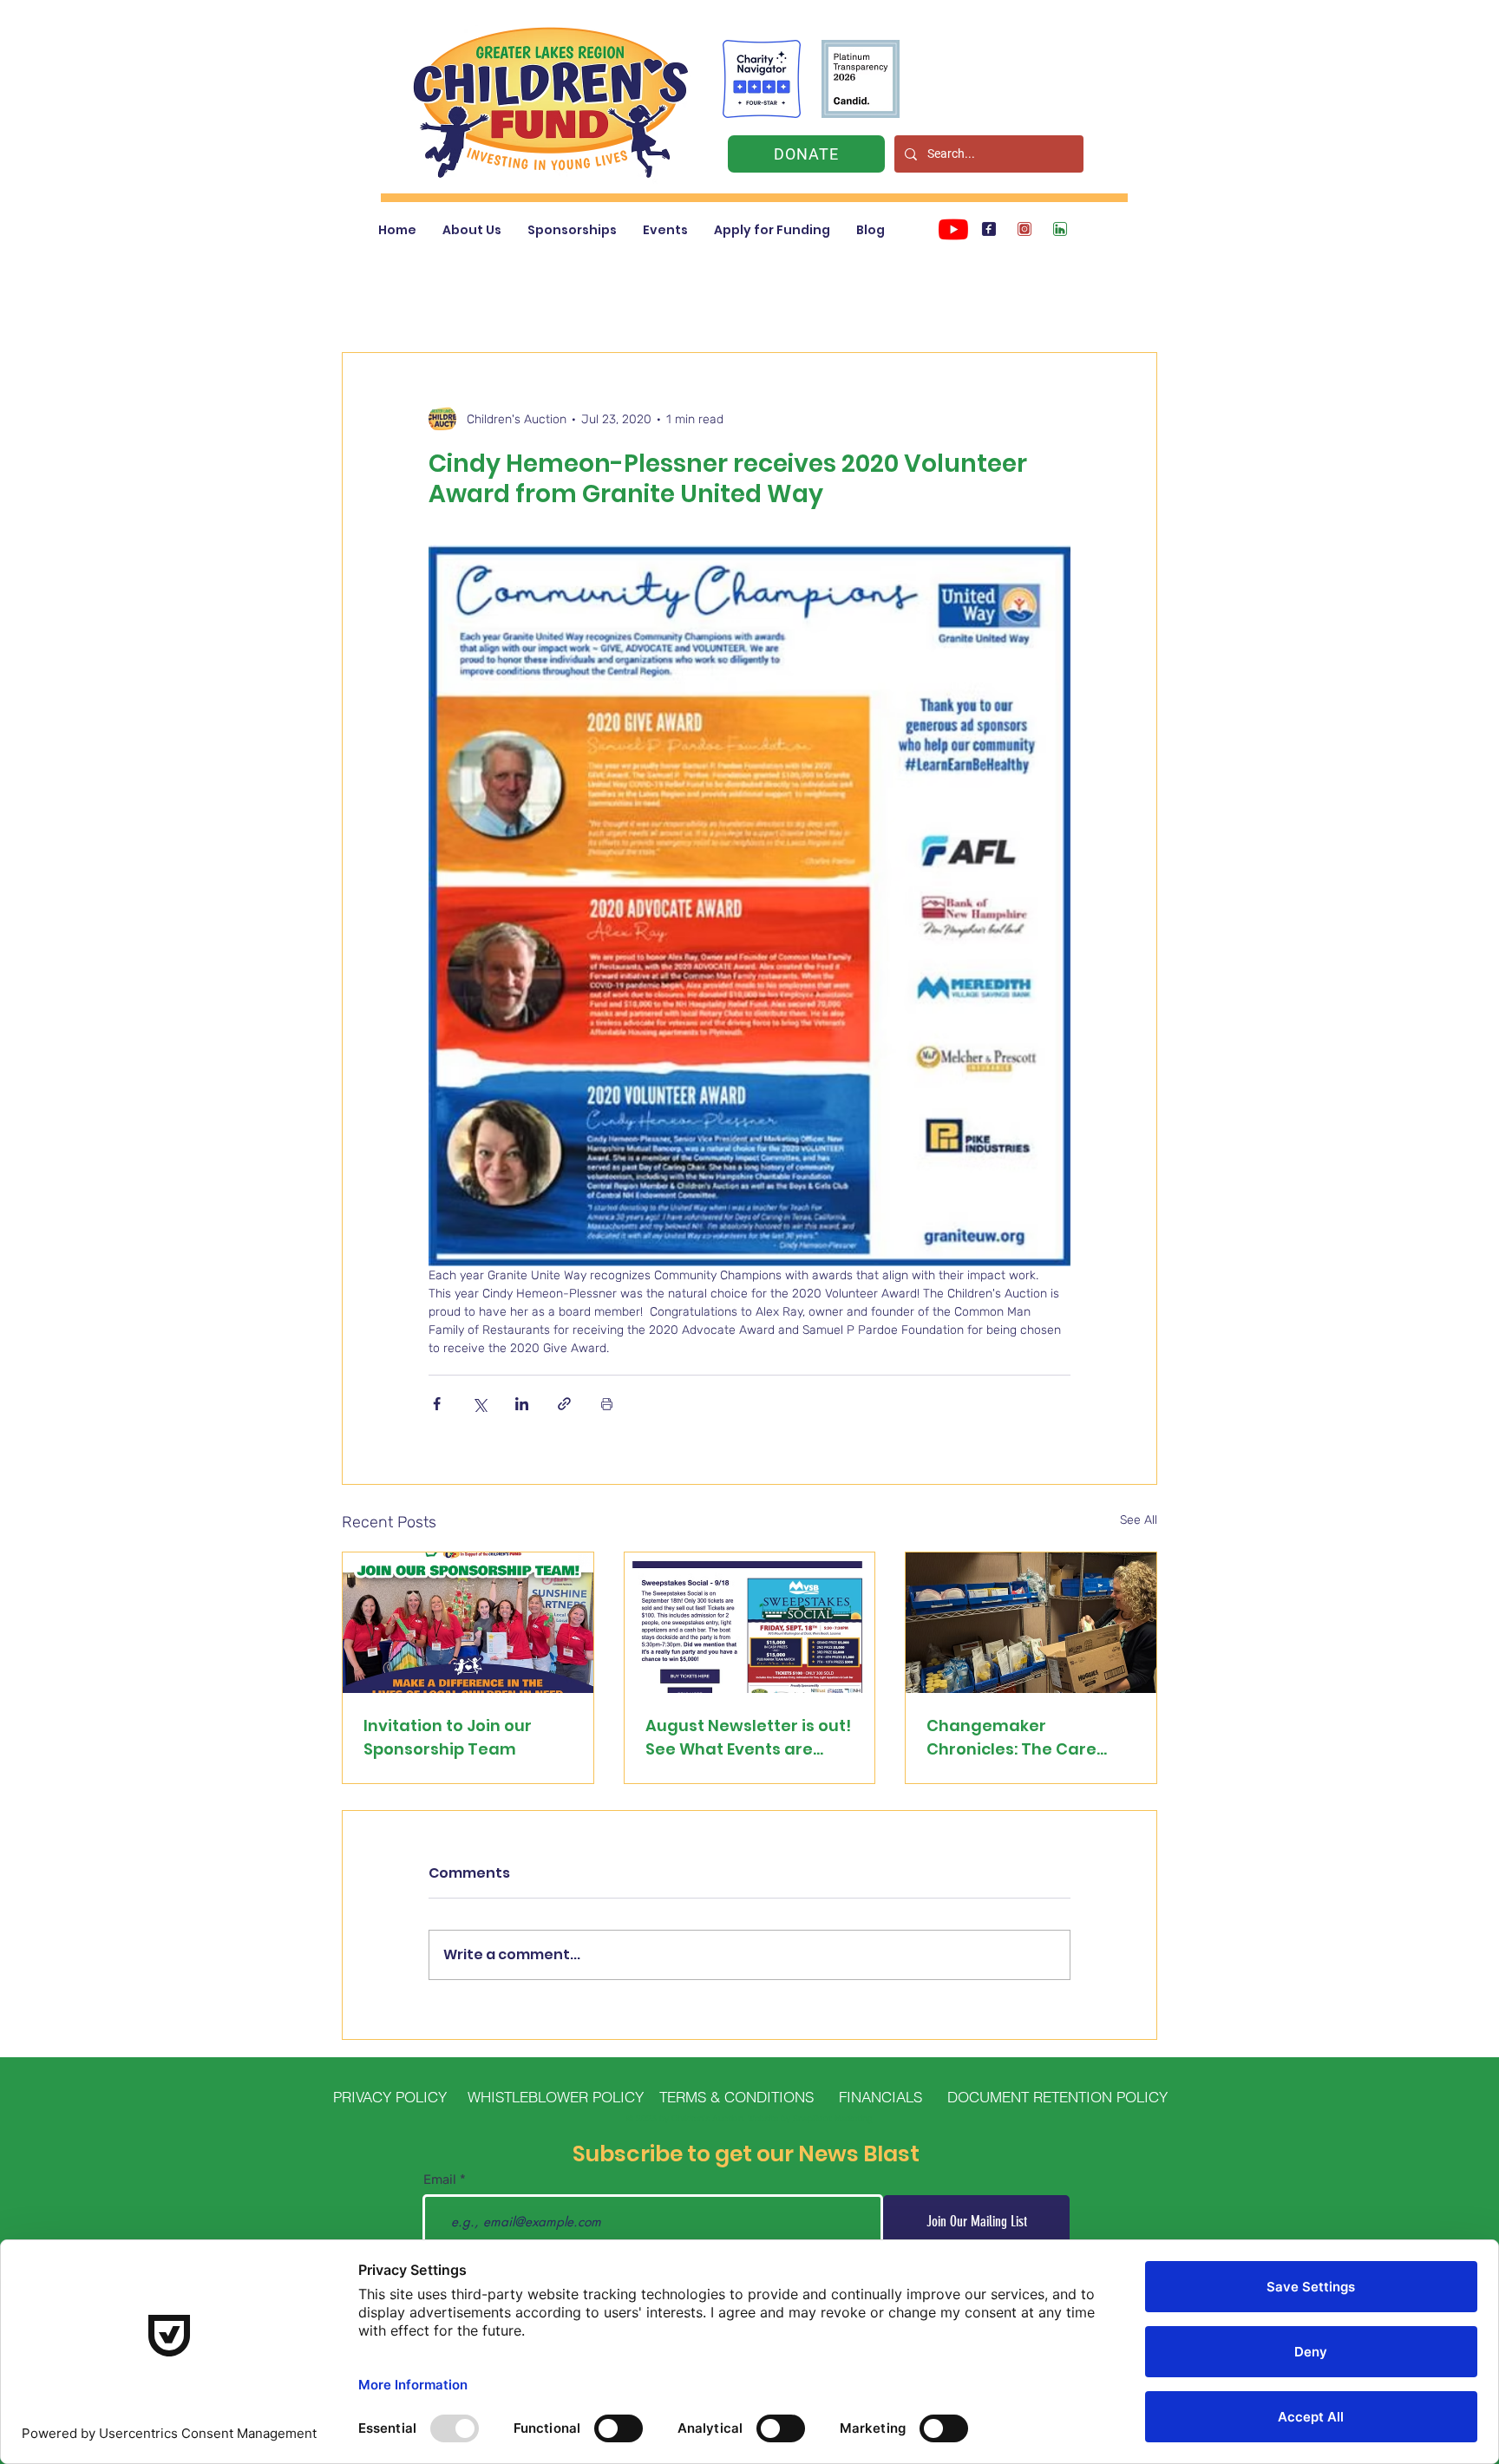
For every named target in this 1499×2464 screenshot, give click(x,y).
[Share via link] (564, 1404)
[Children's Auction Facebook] (989, 229)
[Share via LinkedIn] (522, 1404)
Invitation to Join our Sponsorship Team (448, 1737)
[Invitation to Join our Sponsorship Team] (468, 1623)
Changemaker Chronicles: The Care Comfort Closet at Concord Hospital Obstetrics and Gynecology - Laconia (1016, 1738)
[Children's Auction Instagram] (1024, 229)
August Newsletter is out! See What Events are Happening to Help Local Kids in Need (748, 1738)
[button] (472, 230)
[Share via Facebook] (437, 1404)
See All (1139, 1520)
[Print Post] (607, 1404)
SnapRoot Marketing (833, 2119)
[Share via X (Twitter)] (479, 1404)
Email (440, 2180)
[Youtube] (953, 229)
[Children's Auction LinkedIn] (1060, 229)
